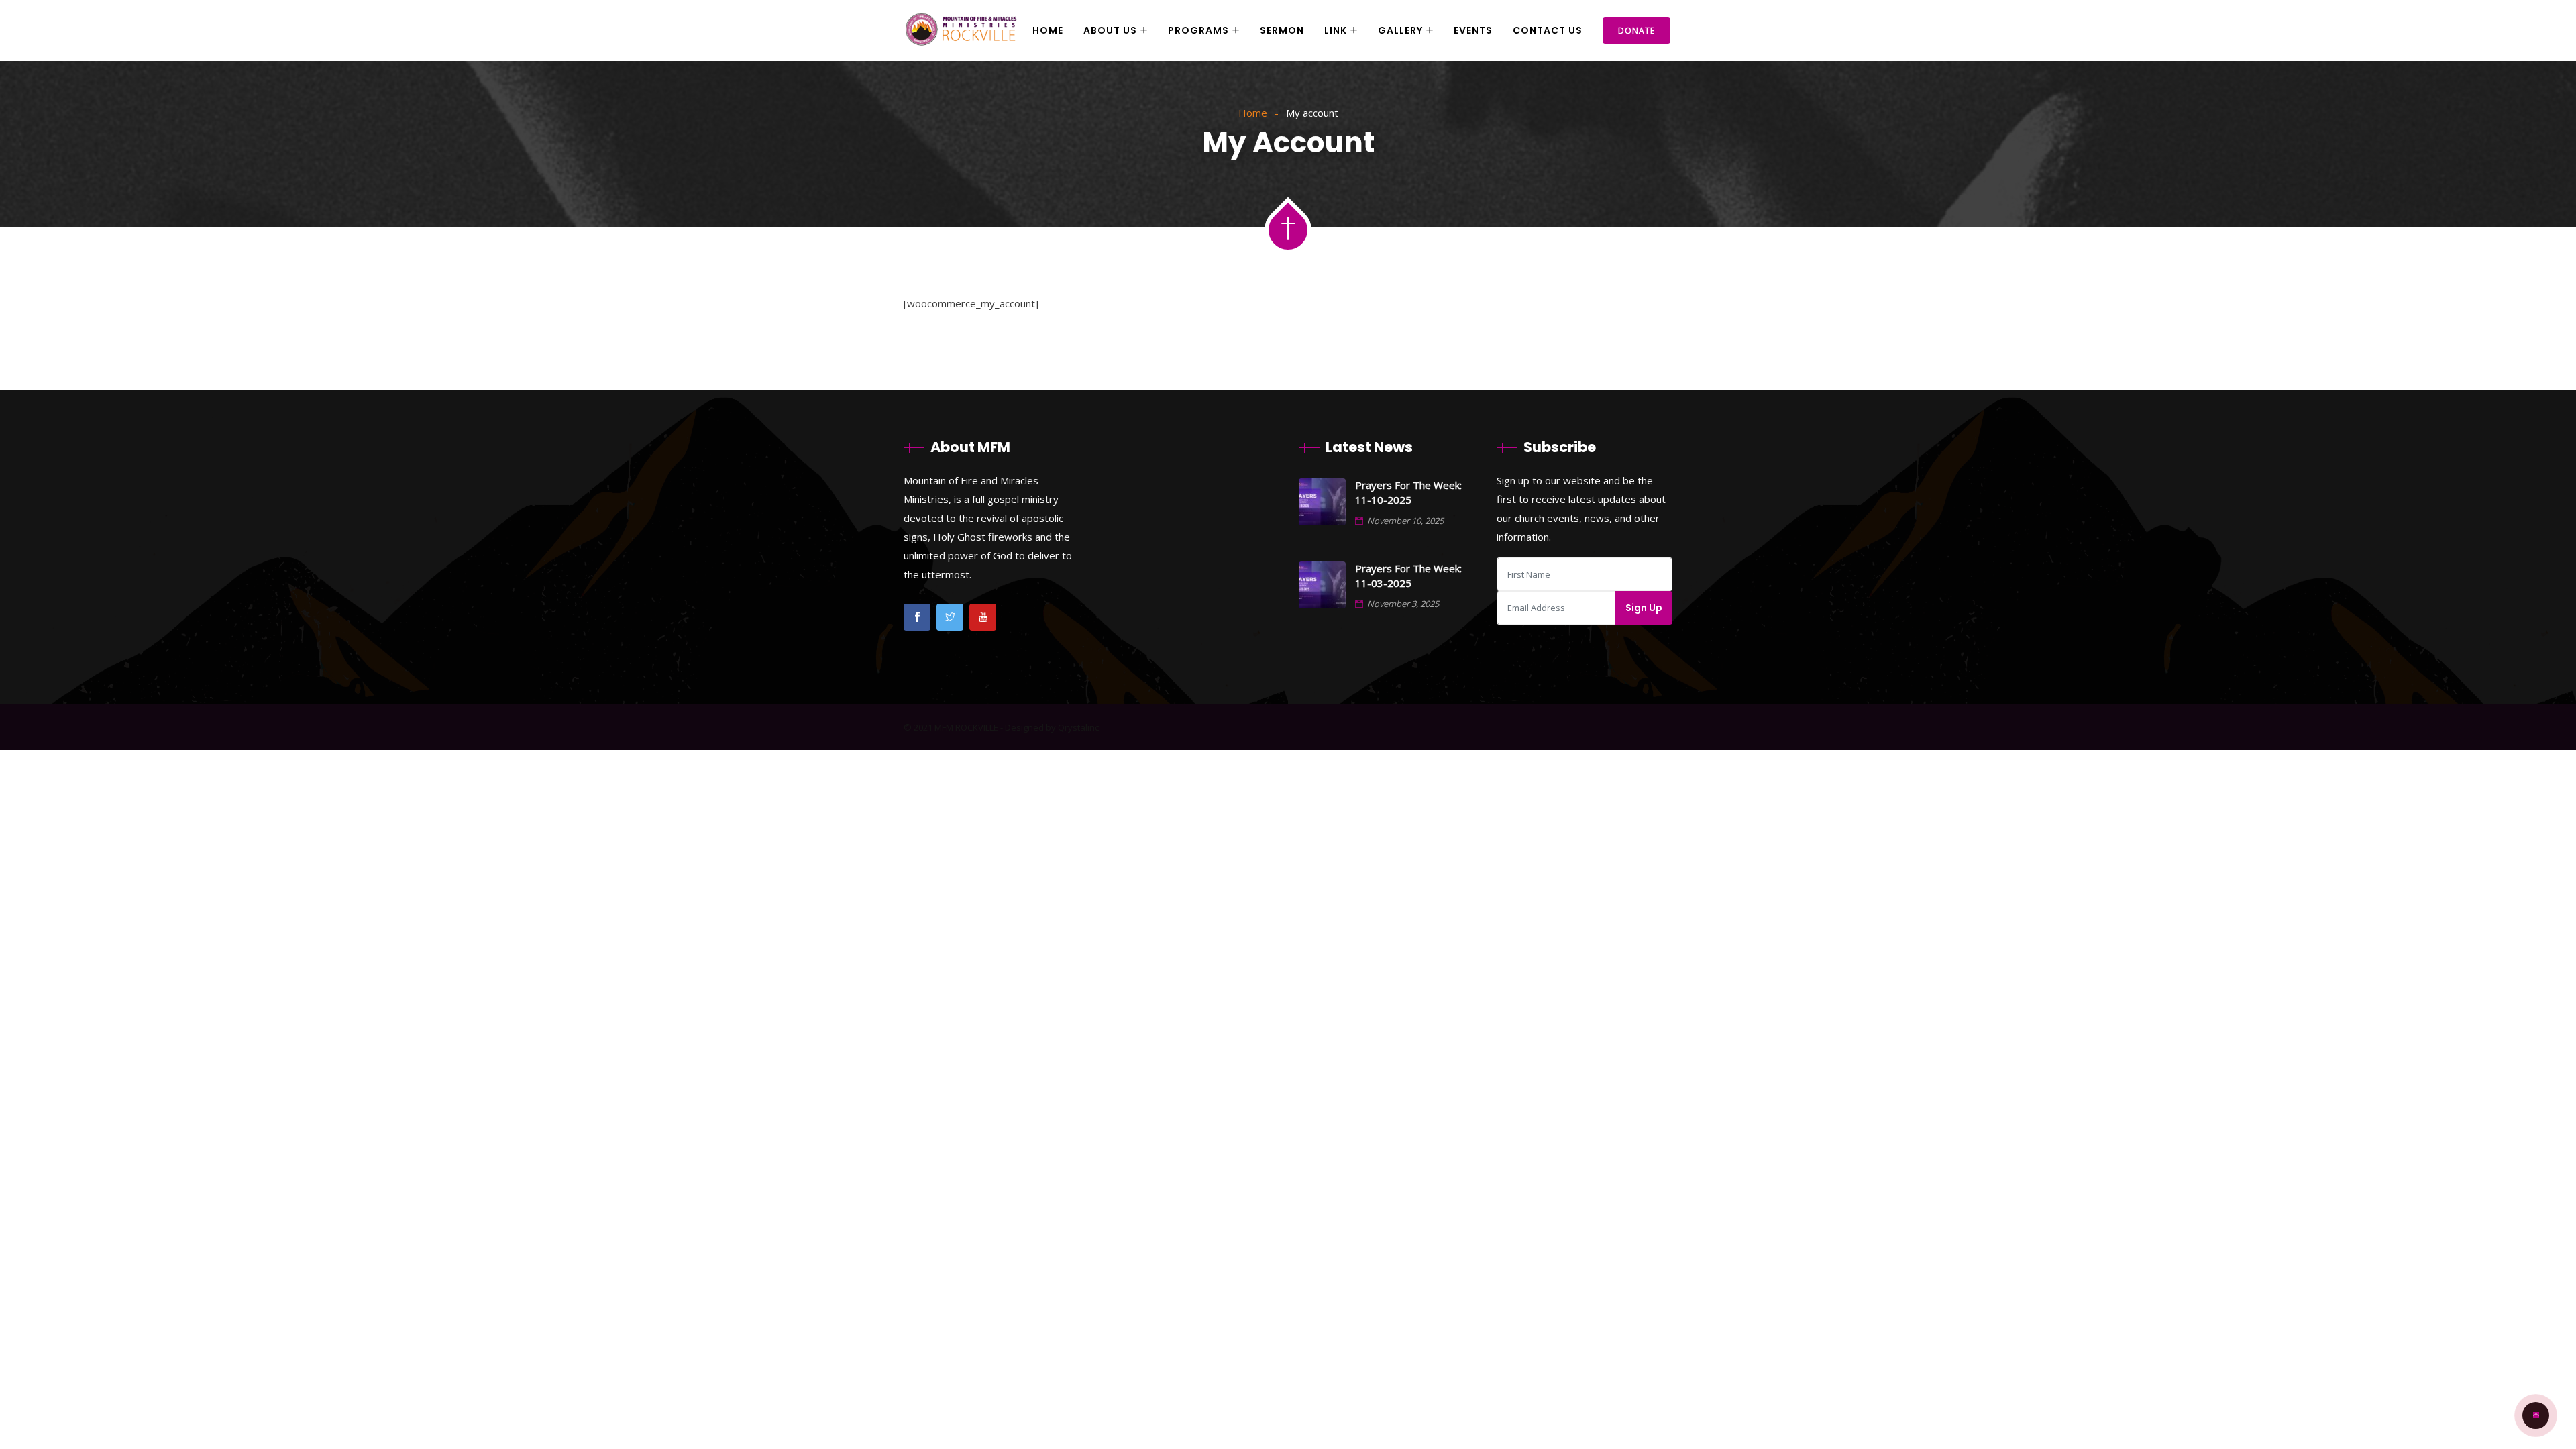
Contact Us (1548, 30)
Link (1336, 30)
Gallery (1400, 30)
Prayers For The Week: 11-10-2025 (1408, 492)
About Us (1110, 30)
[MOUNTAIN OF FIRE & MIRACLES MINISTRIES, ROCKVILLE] (961, 31)
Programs (1198, 30)
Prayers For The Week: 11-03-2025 (1408, 576)
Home (1048, 30)
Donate (1636, 31)
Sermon (1282, 30)
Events (1473, 30)
